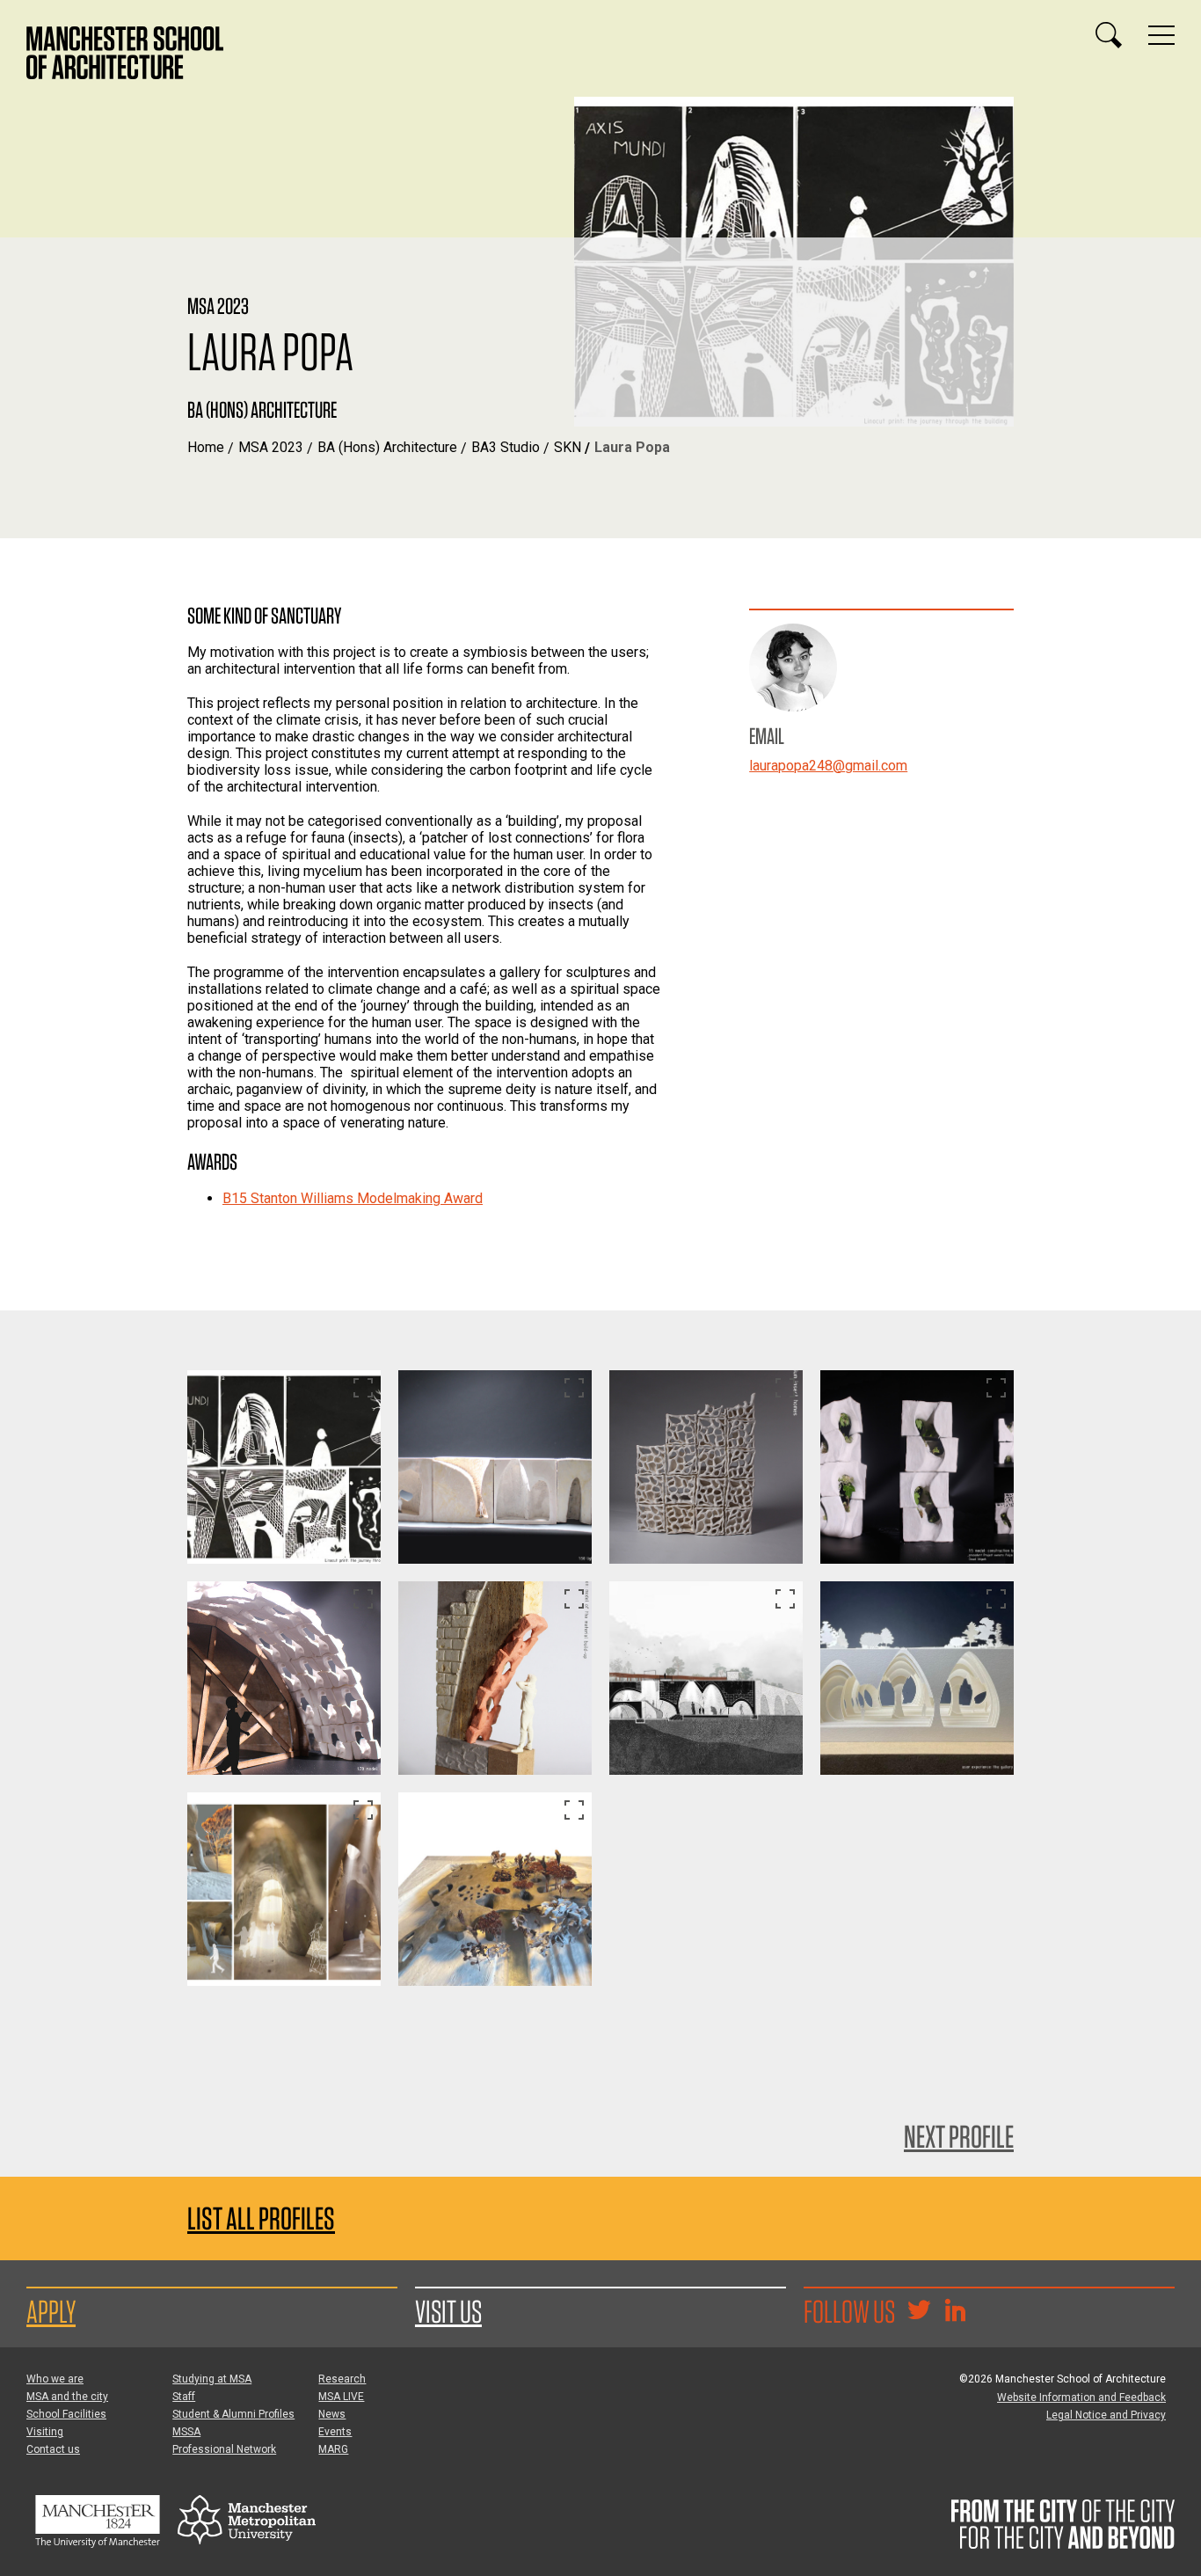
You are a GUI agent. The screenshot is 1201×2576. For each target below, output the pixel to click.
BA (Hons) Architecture (387, 447)
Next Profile (959, 2136)
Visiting (45, 2432)
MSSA (186, 2432)
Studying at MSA (212, 2379)
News (332, 2414)
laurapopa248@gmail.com (828, 766)
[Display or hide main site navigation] (1161, 35)
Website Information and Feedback (1081, 2397)
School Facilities (66, 2414)
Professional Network (224, 2449)
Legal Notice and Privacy (1106, 2415)
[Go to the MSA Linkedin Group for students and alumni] (955, 2312)
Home (206, 447)
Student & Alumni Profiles (233, 2414)
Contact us (53, 2449)
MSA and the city (67, 2397)
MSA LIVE (341, 2397)
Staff (184, 2397)
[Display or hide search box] (1109, 35)
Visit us (448, 2311)
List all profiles (261, 2218)
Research (342, 2379)
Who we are (55, 2379)
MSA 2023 (271, 447)
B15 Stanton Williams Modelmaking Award (353, 1198)
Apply (51, 2311)
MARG (333, 2449)
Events (335, 2432)
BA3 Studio (506, 447)
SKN (568, 447)
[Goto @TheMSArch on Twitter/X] (919, 2312)
